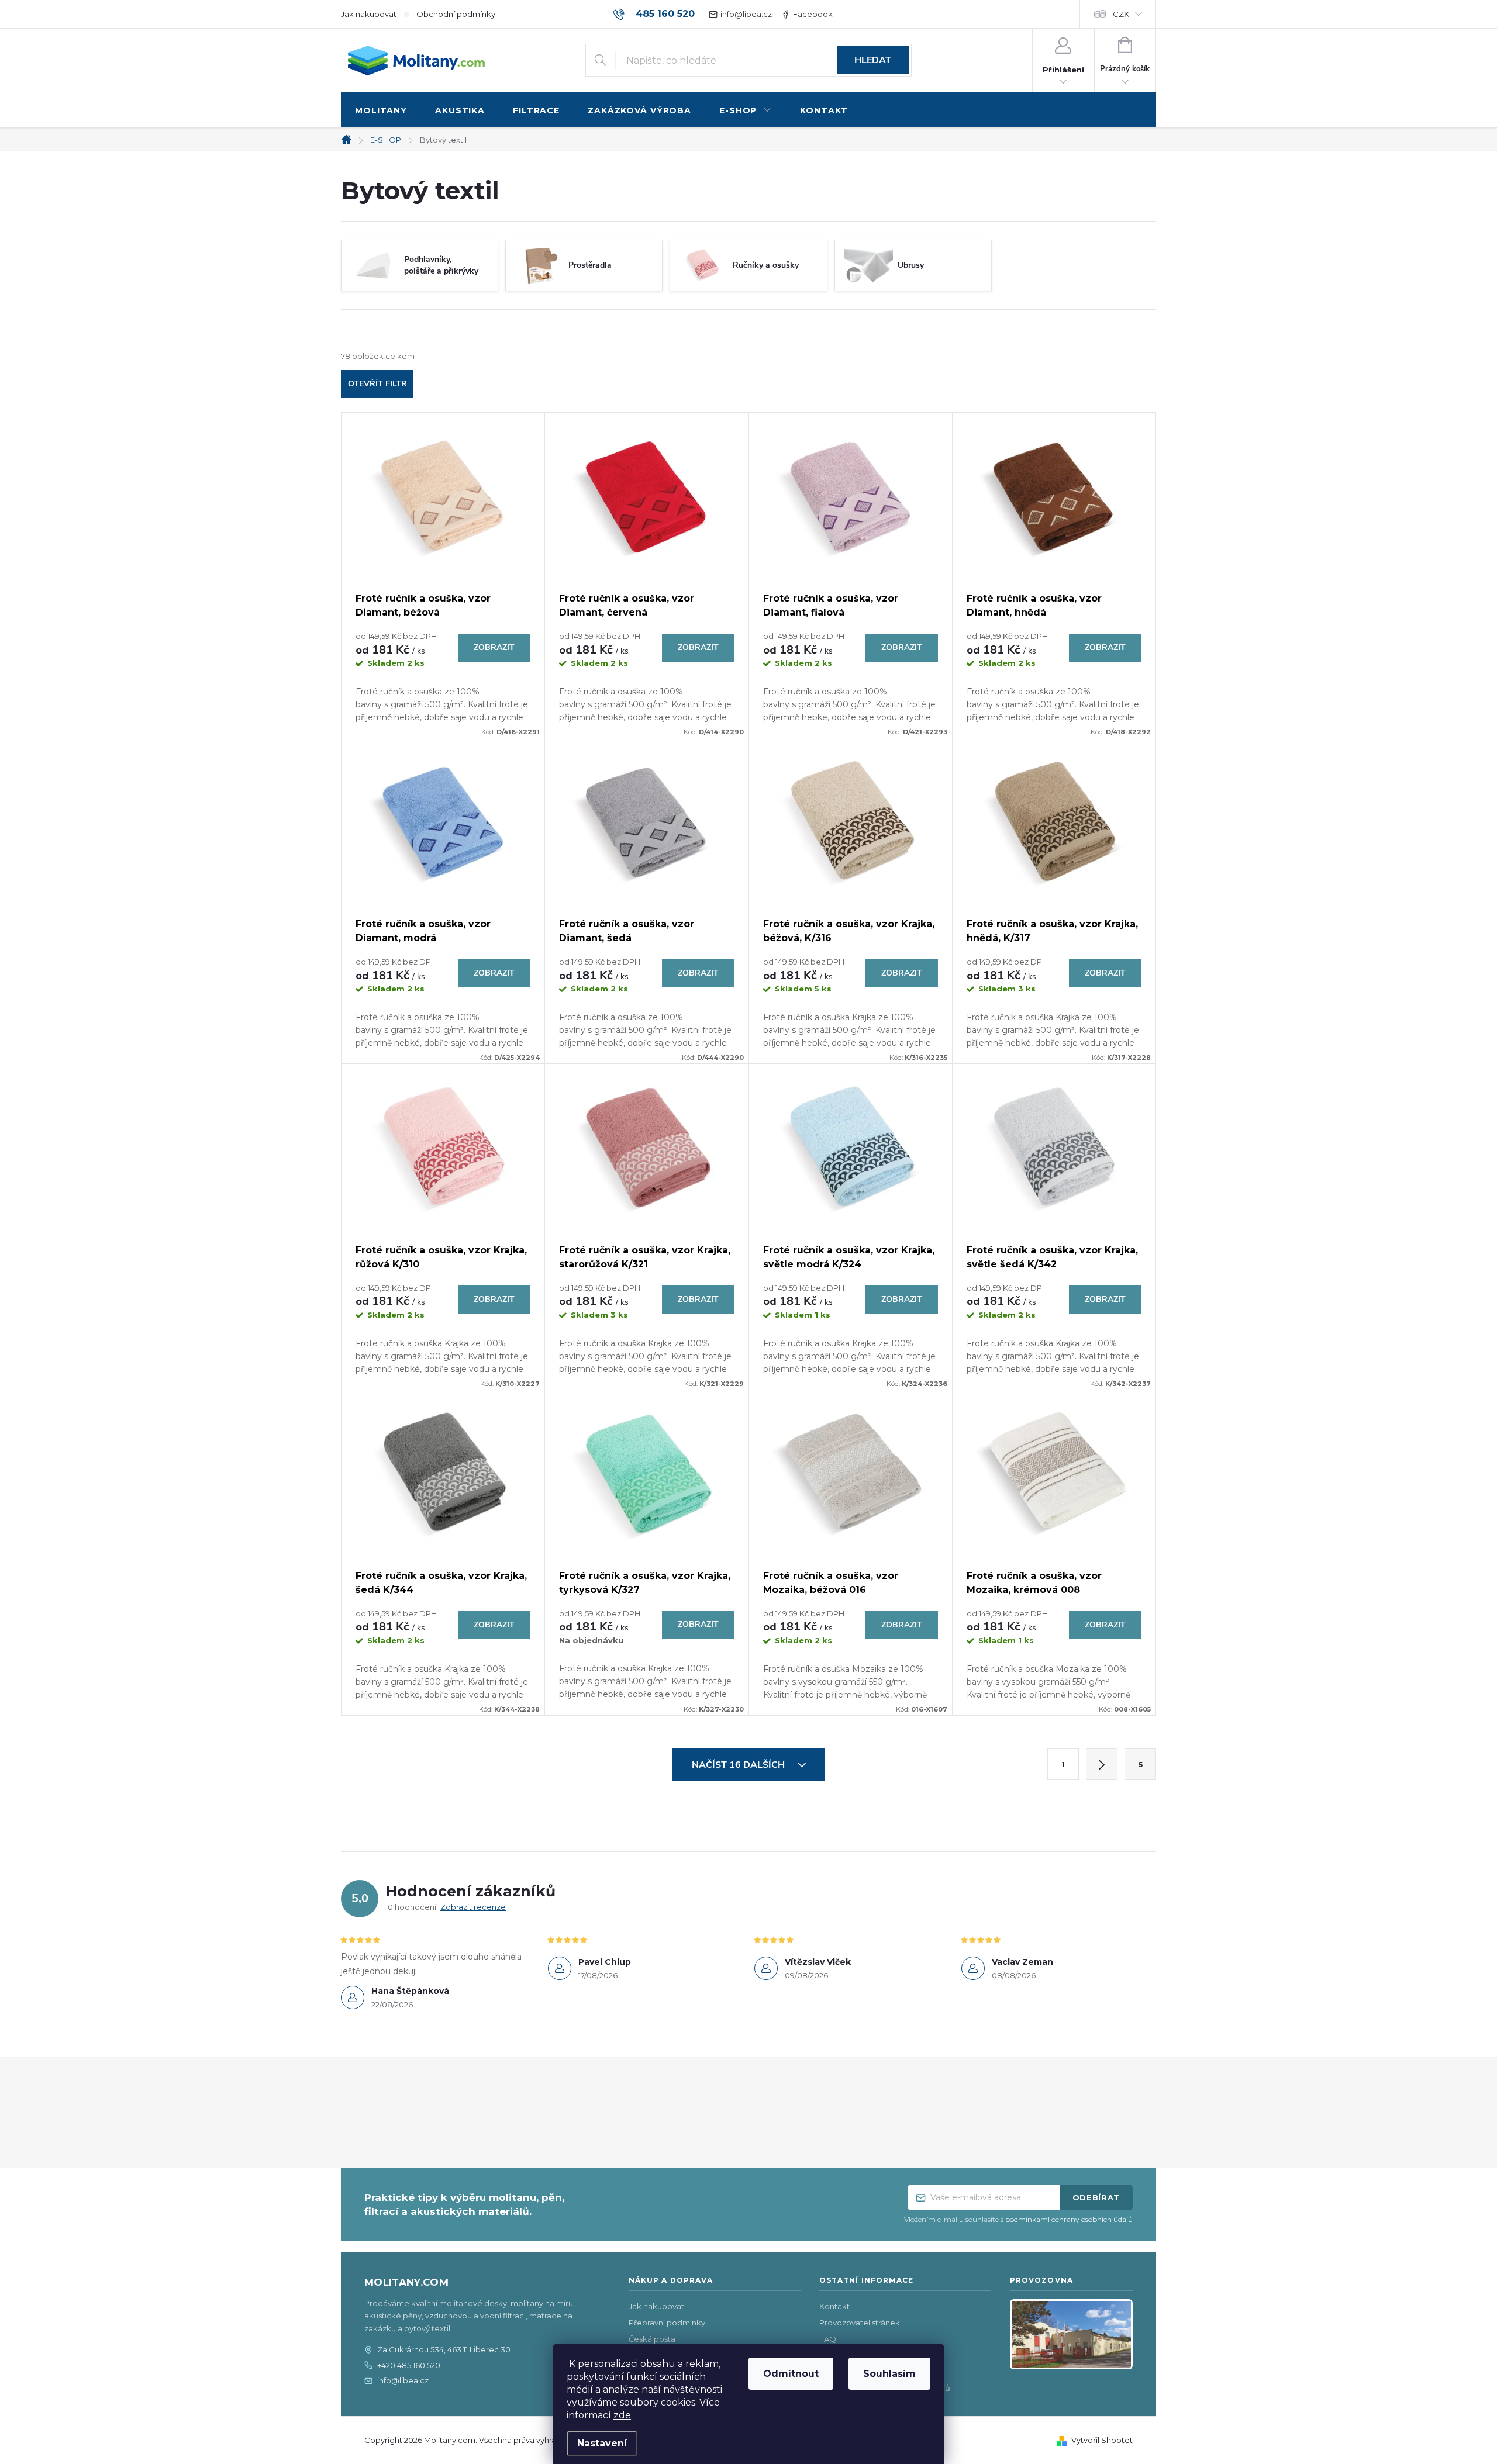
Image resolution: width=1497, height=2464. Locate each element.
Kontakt (834, 2306)
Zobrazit (494, 647)
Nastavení (602, 2443)
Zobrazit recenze (473, 1907)
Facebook (813, 14)
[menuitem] (381, 111)
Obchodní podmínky (456, 14)
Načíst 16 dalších (739, 1765)
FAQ (828, 2339)
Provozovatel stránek (860, 2323)
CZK (1121, 14)
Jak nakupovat (369, 14)
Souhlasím (889, 2374)
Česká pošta (652, 2339)
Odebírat (1096, 2197)
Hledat (873, 60)
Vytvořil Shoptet (1102, 2440)
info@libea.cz (746, 14)
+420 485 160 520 (409, 2365)
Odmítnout (791, 2374)
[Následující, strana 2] (1102, 1764)
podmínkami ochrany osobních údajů (1069, 2219)
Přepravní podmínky (667, 2323)
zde (622, 2415)
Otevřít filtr (377, 384)
